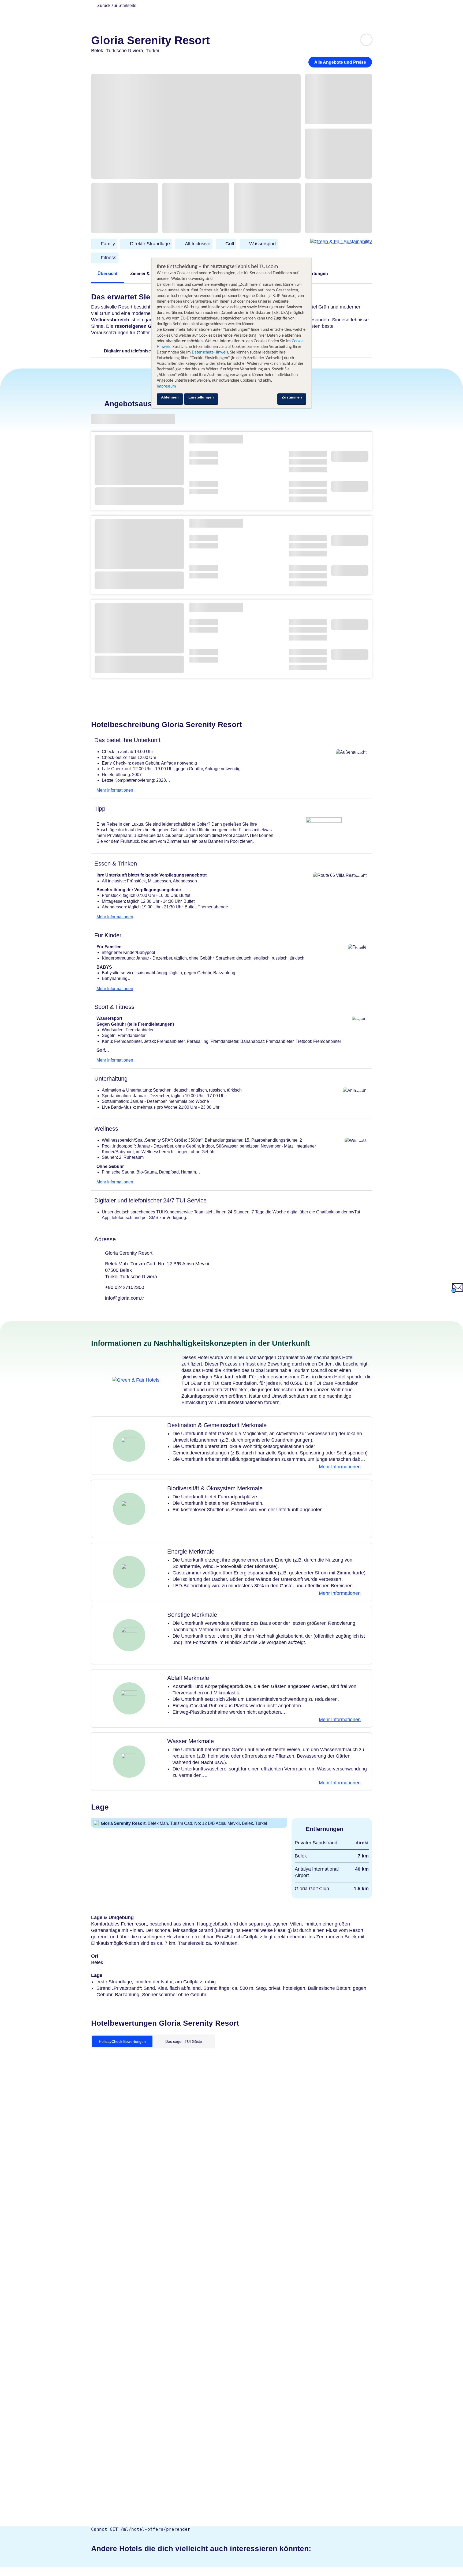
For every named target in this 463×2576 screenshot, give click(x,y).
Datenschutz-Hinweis (210, 352)
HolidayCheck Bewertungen (122, 2041)
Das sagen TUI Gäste (184, 2041)
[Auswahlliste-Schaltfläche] (366, 40)
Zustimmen (292, 397)
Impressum (166, 386)
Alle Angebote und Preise (340, 62)
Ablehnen (170, 397)
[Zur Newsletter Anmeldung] (457, 1291)
